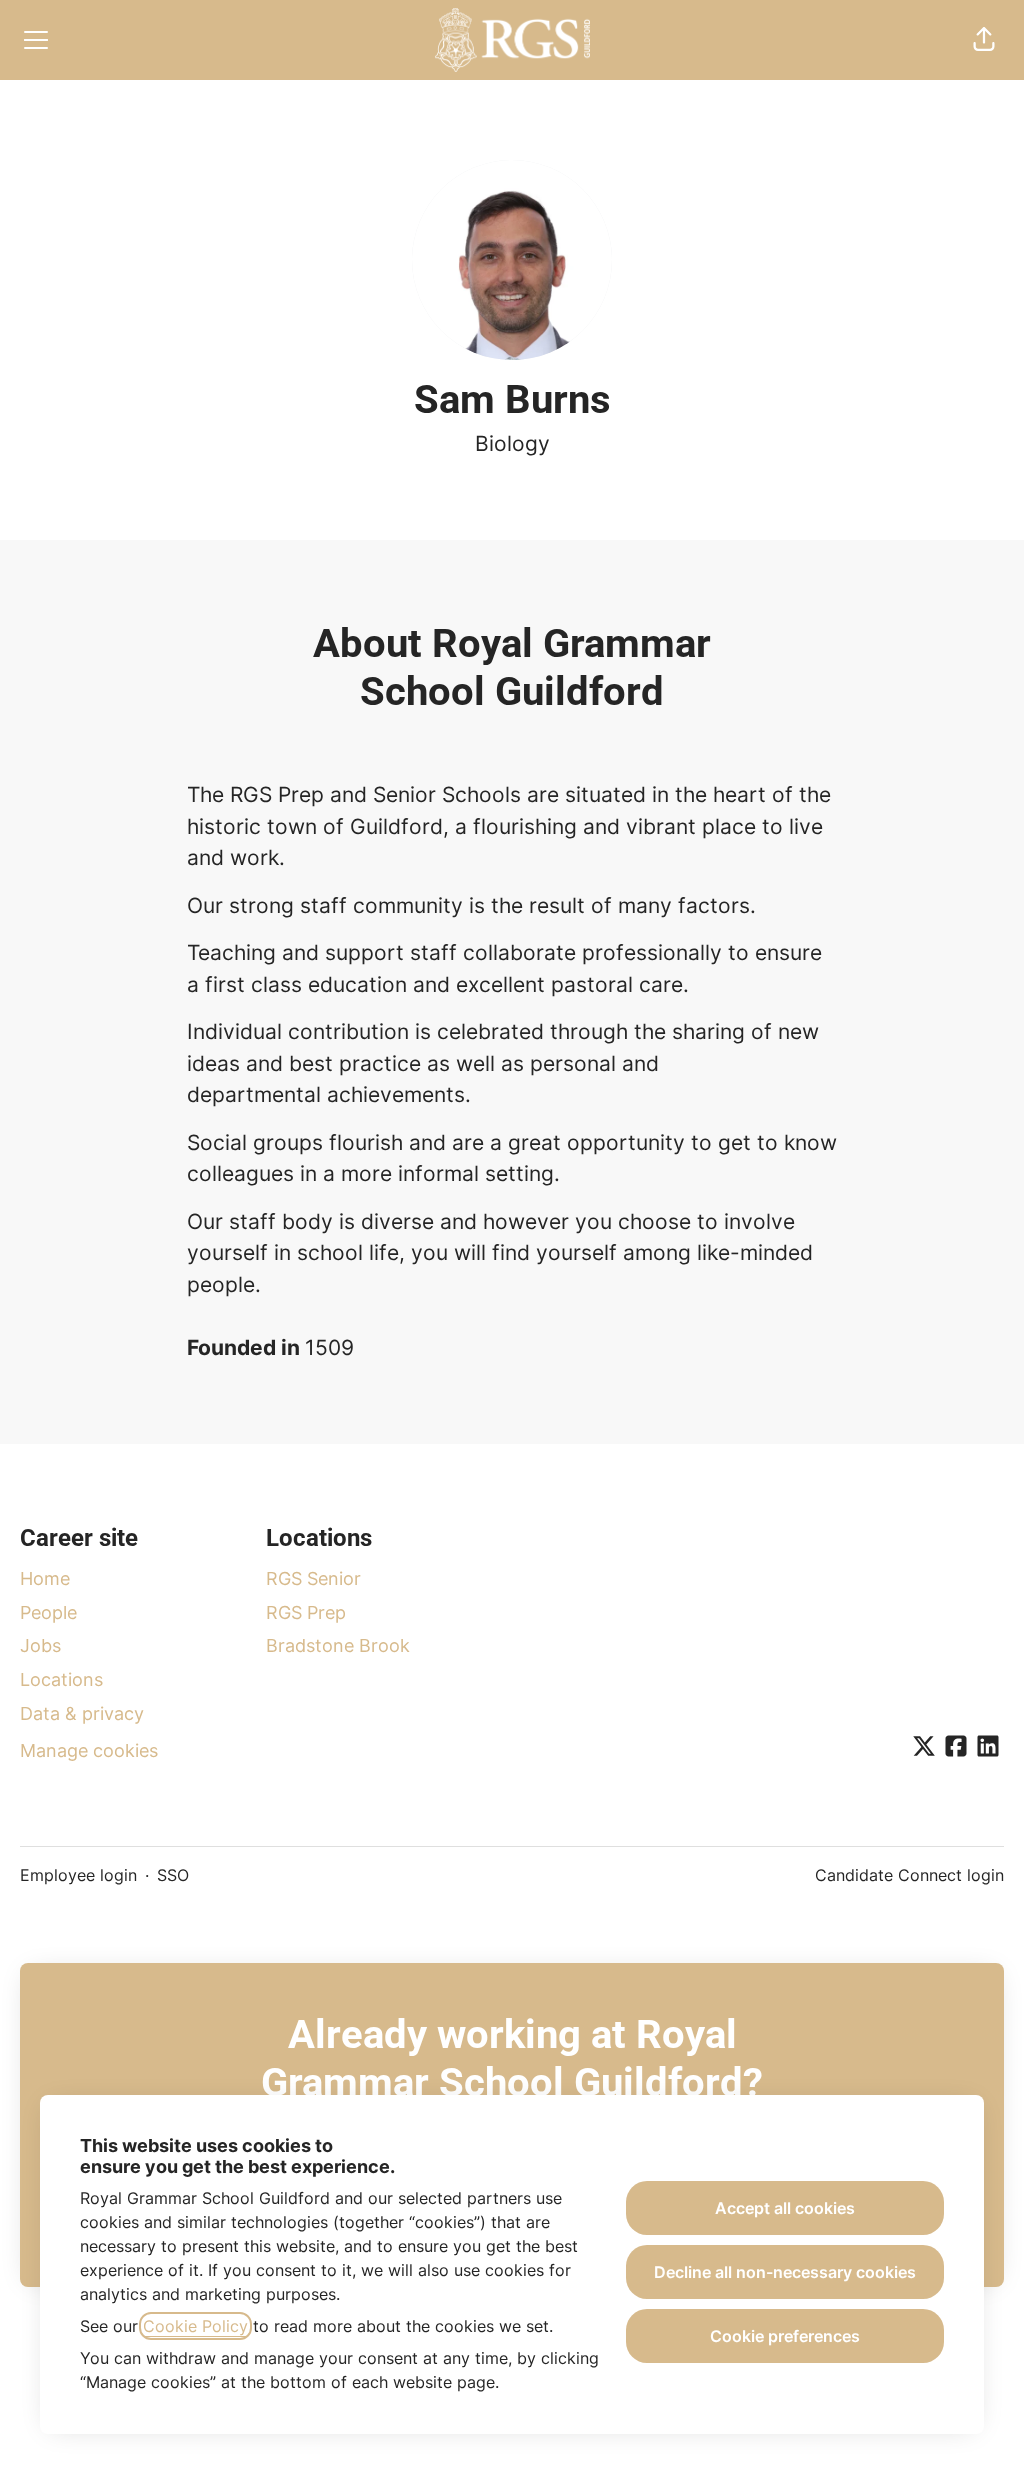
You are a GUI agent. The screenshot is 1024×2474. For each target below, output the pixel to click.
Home (45, 1578)
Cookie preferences (785, 2336)
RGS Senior (313, 1578)
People (48, 1612)
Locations (61, 1679)
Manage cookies (89, 1750)
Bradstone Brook (338, 1645)
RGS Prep (306, 1612)
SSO (173, 1875)
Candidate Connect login (909, 1875)
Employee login (78, 1875)
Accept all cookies (785, 2208)
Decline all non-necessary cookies (785, 2272)
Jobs (40, 1645)
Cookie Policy (195, 2326)
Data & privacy (82, 1713)
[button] (984, 40)
